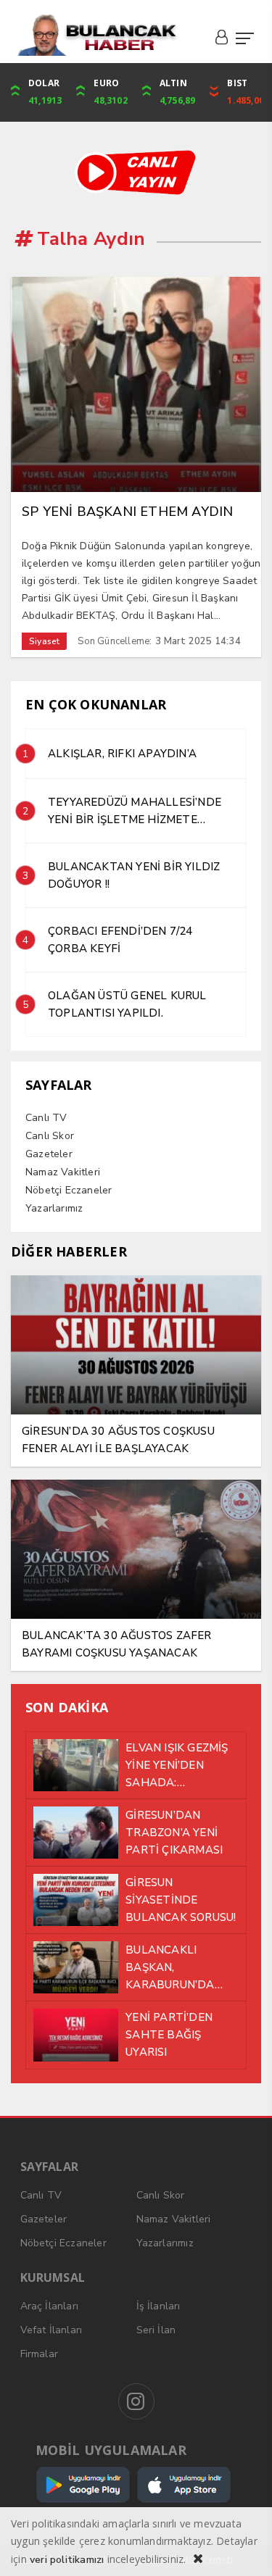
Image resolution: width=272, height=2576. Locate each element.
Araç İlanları (50, 2306)
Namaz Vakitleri (63, 1172)
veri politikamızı (67, 2560)
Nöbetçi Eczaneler (69, 1190)
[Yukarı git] (243, 2547)
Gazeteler (49, 1154)
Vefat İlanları (51, 2330)
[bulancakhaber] (97, 35)
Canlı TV (46, 1118)
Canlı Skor (50, 1136)
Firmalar (40, 2354)
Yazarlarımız (54, 1208)
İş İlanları (158, 2306)
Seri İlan (156, 2330)
